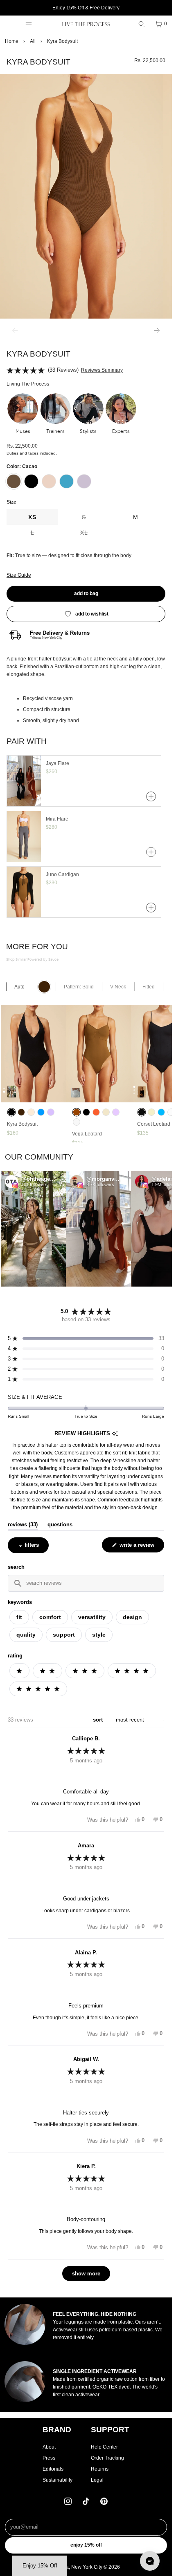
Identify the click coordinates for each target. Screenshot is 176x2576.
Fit (19, 1617)
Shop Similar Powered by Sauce (32, 960)
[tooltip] (115, 1434)
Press (49, 2458)
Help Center (104, 2447)
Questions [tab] (60, 1525)
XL (95, 535)
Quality (26, 1635)
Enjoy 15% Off (86, 2545)
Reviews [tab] (23, 1525)
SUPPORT (110, 2430)
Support (64, 1635)
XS (32, 517)
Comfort (50, 1617)
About (49, 2447)
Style (99, 1635)
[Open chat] (150, 2561)
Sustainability (58, 2480)
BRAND (57, 2430)
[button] (23, 414)
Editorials (53, 2469)
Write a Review (138, 1547)
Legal (97, 2480)
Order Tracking (107, 2458)
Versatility (92, 1617)
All (33, 41)
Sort (99, 1720)
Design (132, 1617)
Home (12, 41)
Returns (100, 2469)
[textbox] (86, 1583)
